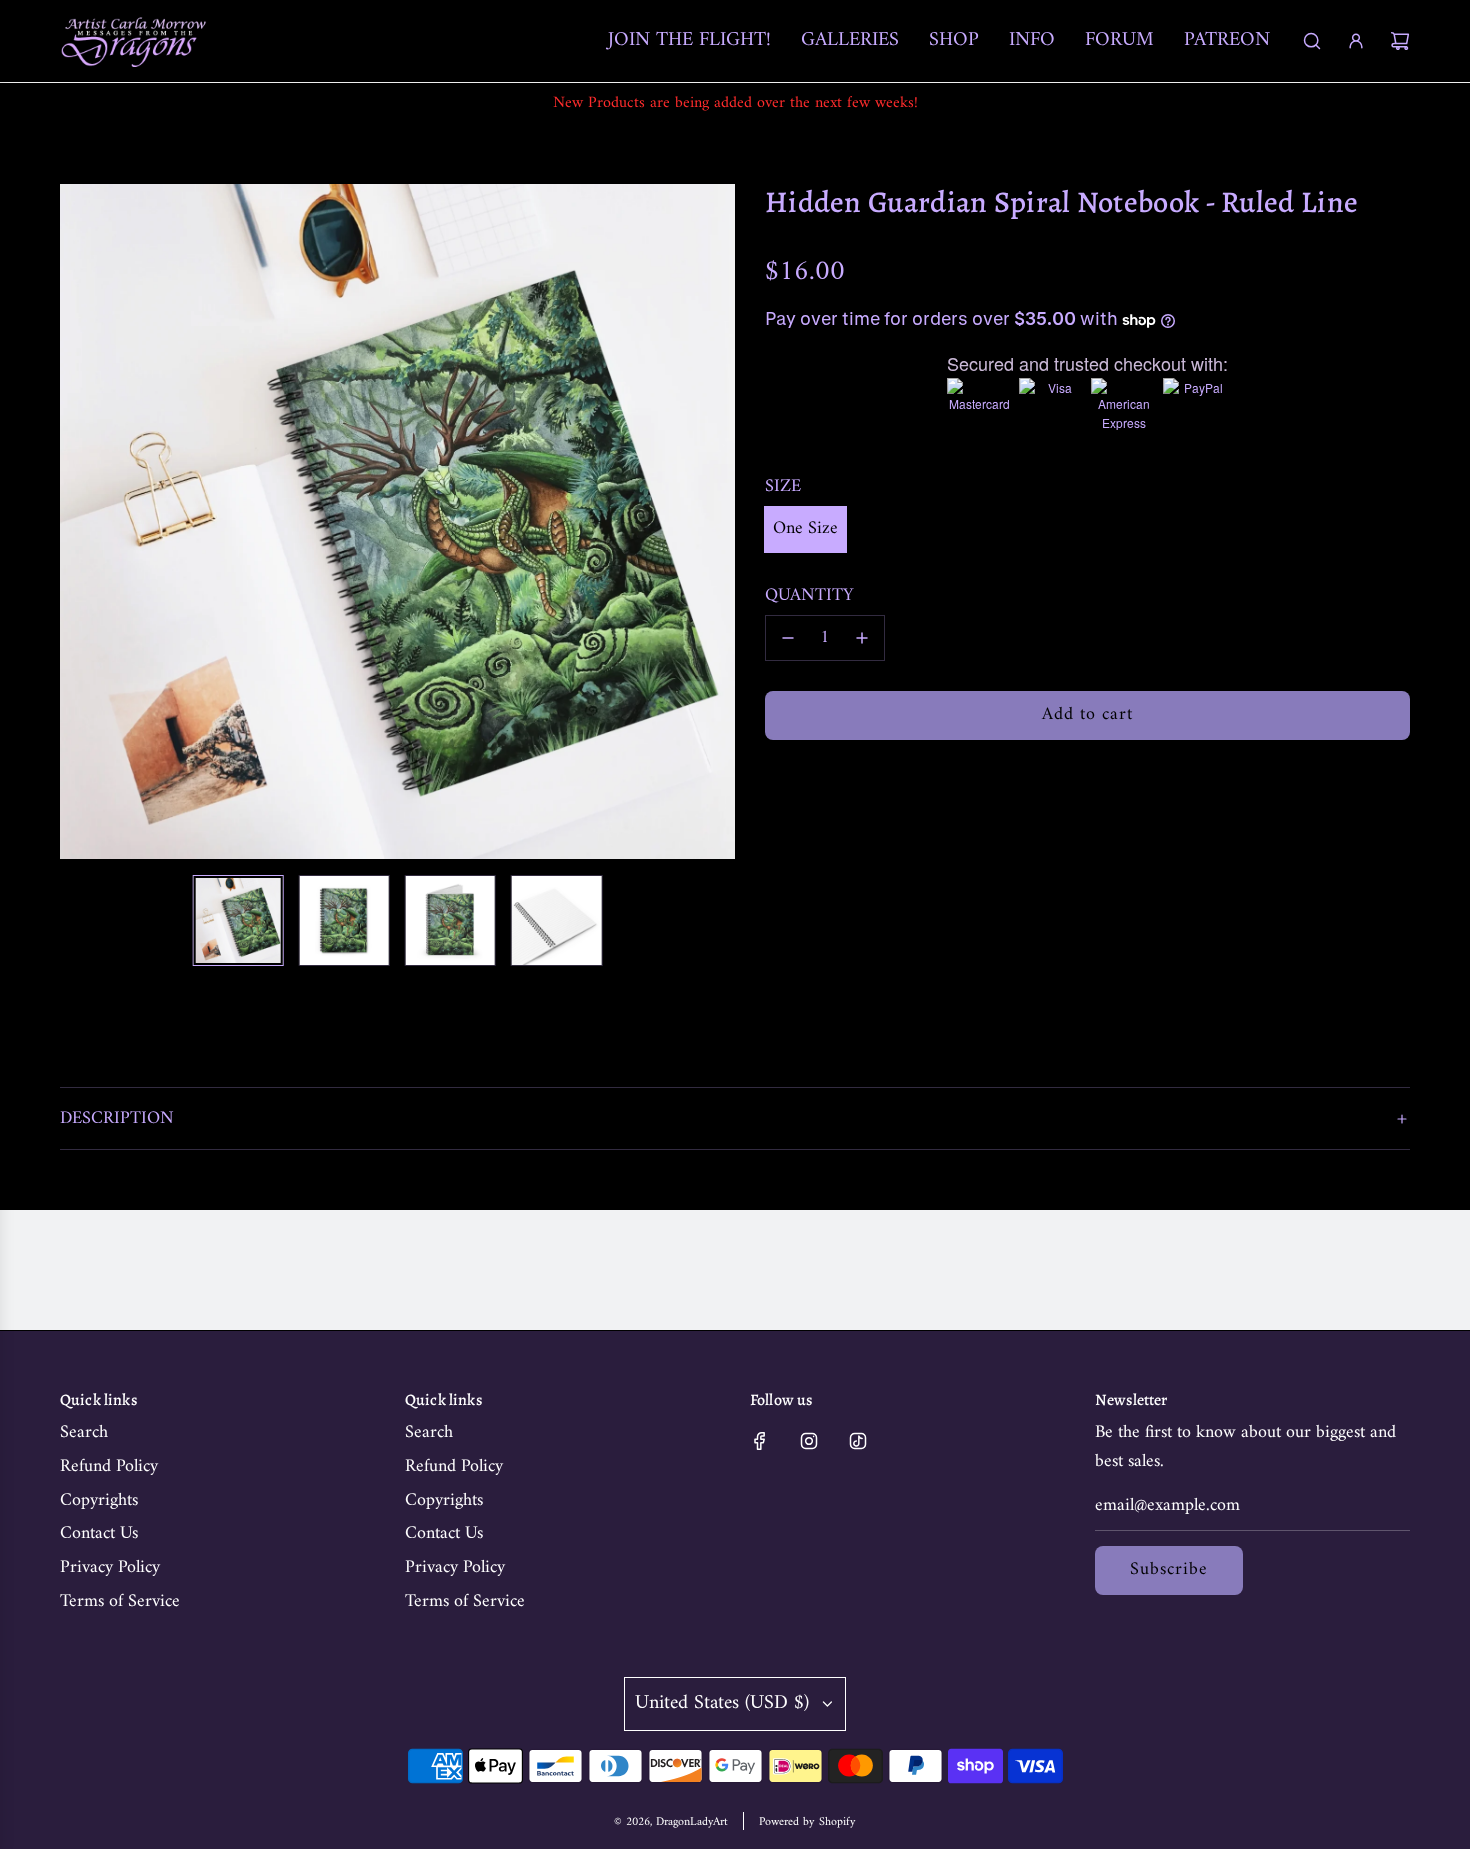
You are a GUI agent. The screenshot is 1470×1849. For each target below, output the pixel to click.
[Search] (1312, 41)
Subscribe (1169, 1569)
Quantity (809, 596)
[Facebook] (760, 1441)
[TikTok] (858, 1441)
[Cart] (1400, 41)
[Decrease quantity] (788, 638)
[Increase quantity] (862, 638)
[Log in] (1356, 41)
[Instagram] (809, 1441)
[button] (86, 522)
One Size (805, 528)
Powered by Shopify (807, 1822)
